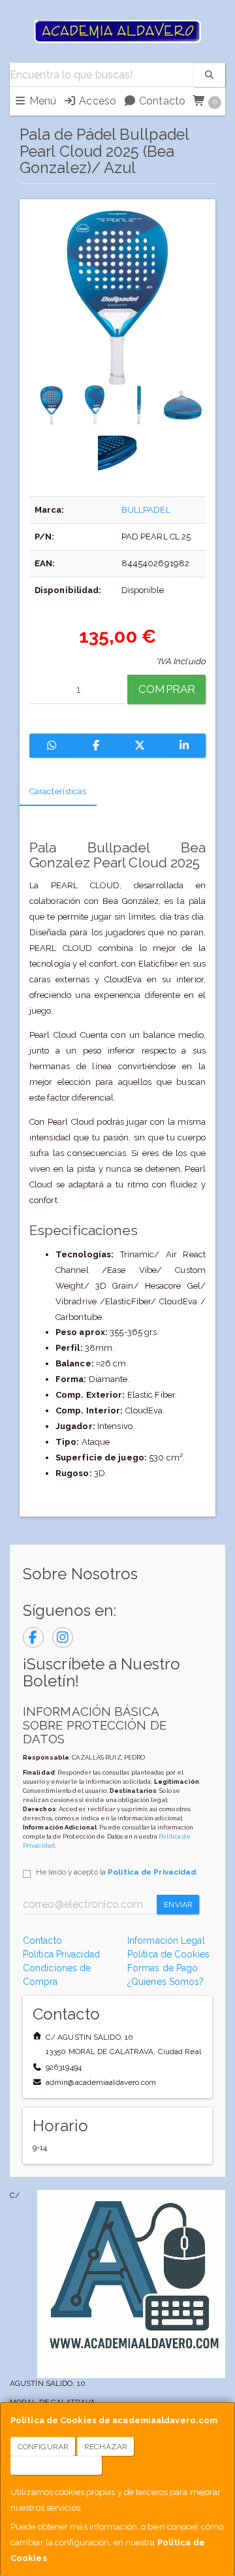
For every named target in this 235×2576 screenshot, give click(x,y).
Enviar (178, 1905)
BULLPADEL (146, 510)
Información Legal (166, 1940)
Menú (42, 101)
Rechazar (106, 2447)
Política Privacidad (61, 1954)
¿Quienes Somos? (166, 1982)
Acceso (96, 101)
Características (58, 791)
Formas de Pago (163, 1968)
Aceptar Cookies (56, 2466)
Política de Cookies (168, 1954)
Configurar (43, 2447)
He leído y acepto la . (117, 1872)
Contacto (161, 101)
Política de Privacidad (152, 1872)
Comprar (167, 689)
